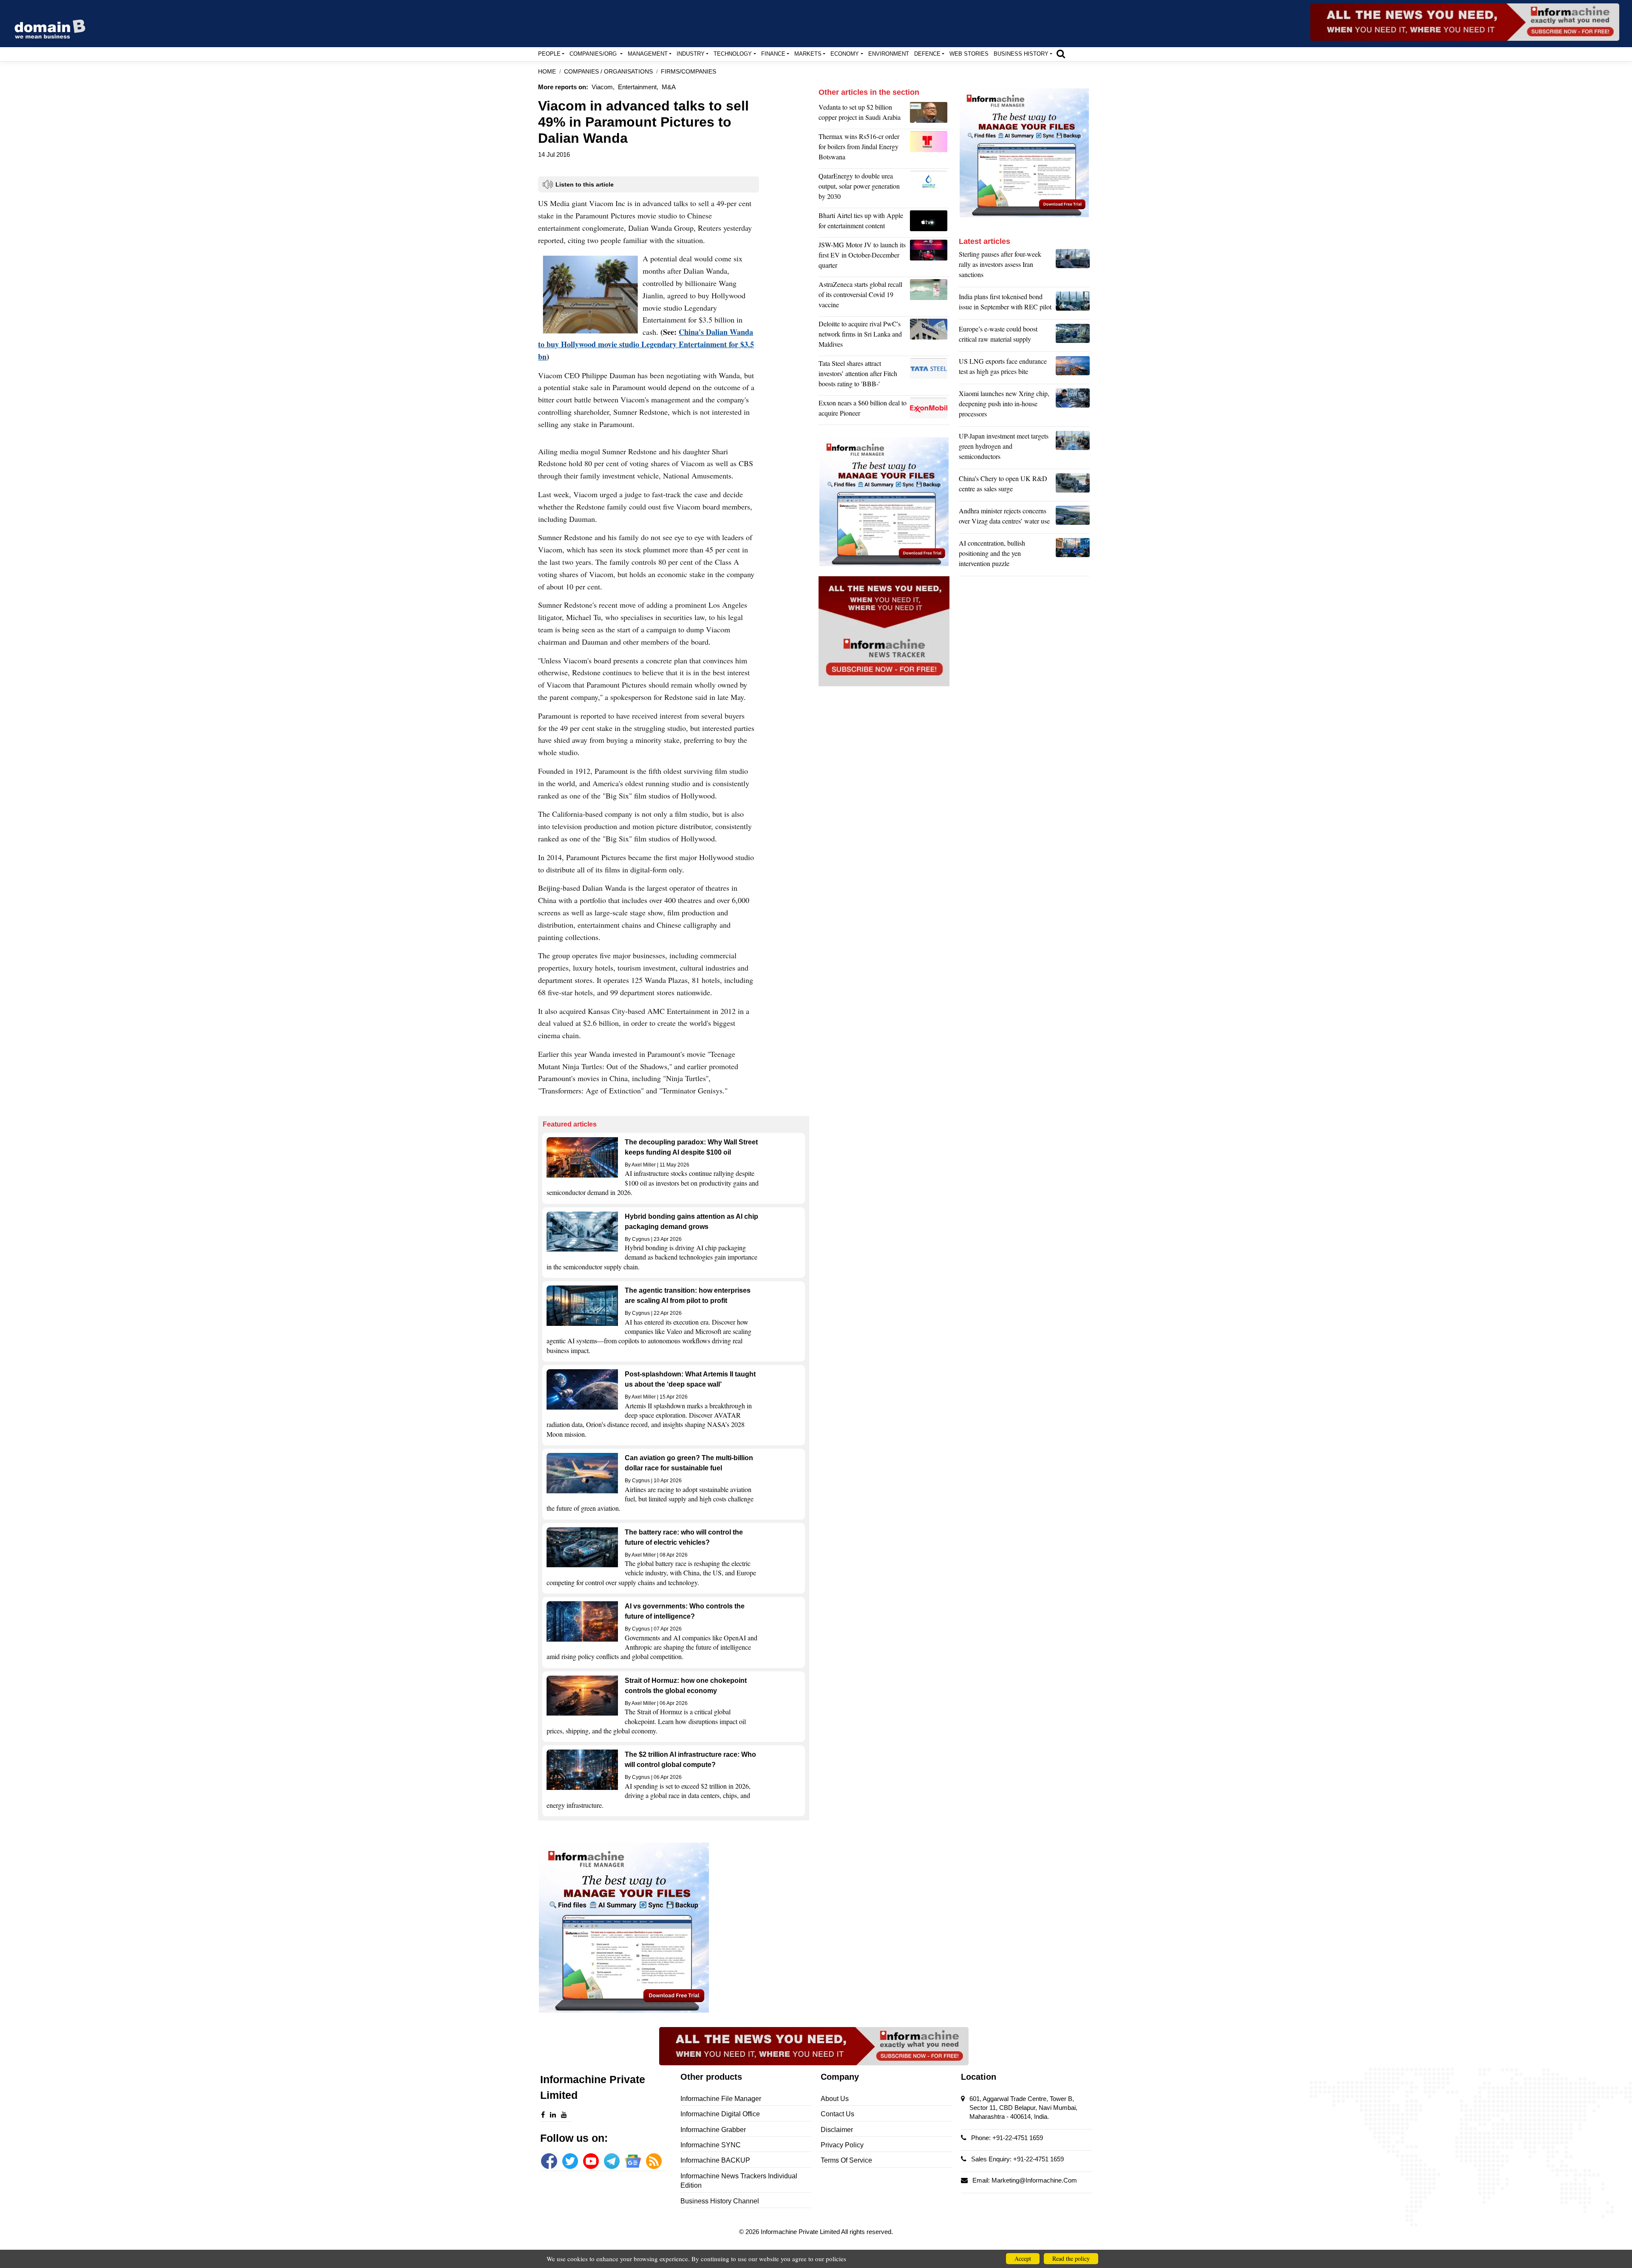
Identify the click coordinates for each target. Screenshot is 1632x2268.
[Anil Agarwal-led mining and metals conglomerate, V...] (930, 114)
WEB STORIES (969, 54)
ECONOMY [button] (845, 54)
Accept (1023, 2258)
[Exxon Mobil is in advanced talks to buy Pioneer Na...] (930, 410)
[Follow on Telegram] (612, 2161)
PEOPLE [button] (549, 54)
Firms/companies (688, 72)
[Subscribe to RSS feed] (654, 2161)
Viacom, (603, 87)
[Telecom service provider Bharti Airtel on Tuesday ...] (930, 223)
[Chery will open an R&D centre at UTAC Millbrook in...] (1073, 486)
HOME (547, 72)
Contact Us (837, 2114)
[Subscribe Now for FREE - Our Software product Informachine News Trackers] (1465, 22)
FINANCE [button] (773, 54)
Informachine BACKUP (715, 2160)
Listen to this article (585, 184)
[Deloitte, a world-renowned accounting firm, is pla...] (930, 336)
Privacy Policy (842, 2145)
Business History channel (720, 2201)
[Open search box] (1061, 54)
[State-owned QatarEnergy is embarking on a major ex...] (930, 188)
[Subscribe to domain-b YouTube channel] (591, 2161)
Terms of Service (846, 2160)
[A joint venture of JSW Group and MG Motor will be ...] (930, 257)
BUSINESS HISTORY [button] (1021, 54)
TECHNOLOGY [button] (733, 54)
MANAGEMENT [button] (648, 54)
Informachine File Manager (721, 2099)
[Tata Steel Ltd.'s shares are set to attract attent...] (930, 376)
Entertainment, (638, 87)
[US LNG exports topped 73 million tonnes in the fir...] (1073, 368)
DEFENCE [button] (927, 54)
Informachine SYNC (711, 2145)
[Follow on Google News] (633, 2161)
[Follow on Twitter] (570, 2161)
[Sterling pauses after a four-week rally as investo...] (1073, 266)
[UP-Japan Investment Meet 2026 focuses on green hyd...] (1073, 448)
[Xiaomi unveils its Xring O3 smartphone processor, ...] (1073, 406)
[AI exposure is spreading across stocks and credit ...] (1073, 555)
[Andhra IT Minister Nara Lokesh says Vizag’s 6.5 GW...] (1073, 518)
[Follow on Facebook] (549, 2161)
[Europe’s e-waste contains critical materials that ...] (1073, 336)
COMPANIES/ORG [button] (594, 54)
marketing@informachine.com (1034, 2180)
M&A (669, 87)
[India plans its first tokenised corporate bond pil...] (1073, 304)
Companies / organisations (608, 72)
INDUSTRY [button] (691, 54)
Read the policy (1071, 2258)
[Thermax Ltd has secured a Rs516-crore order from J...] (930, 149)
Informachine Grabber (713, 2130)
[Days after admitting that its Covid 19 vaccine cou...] (930, 297)
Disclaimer (837, 2130)
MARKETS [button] (808, 54)
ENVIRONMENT (889, 54)
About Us (835, 2099)
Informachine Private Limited (801, 2232)
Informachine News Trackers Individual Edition (739, 2181)
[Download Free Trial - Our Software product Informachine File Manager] (674, 1928)
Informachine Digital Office (720, 2114)
